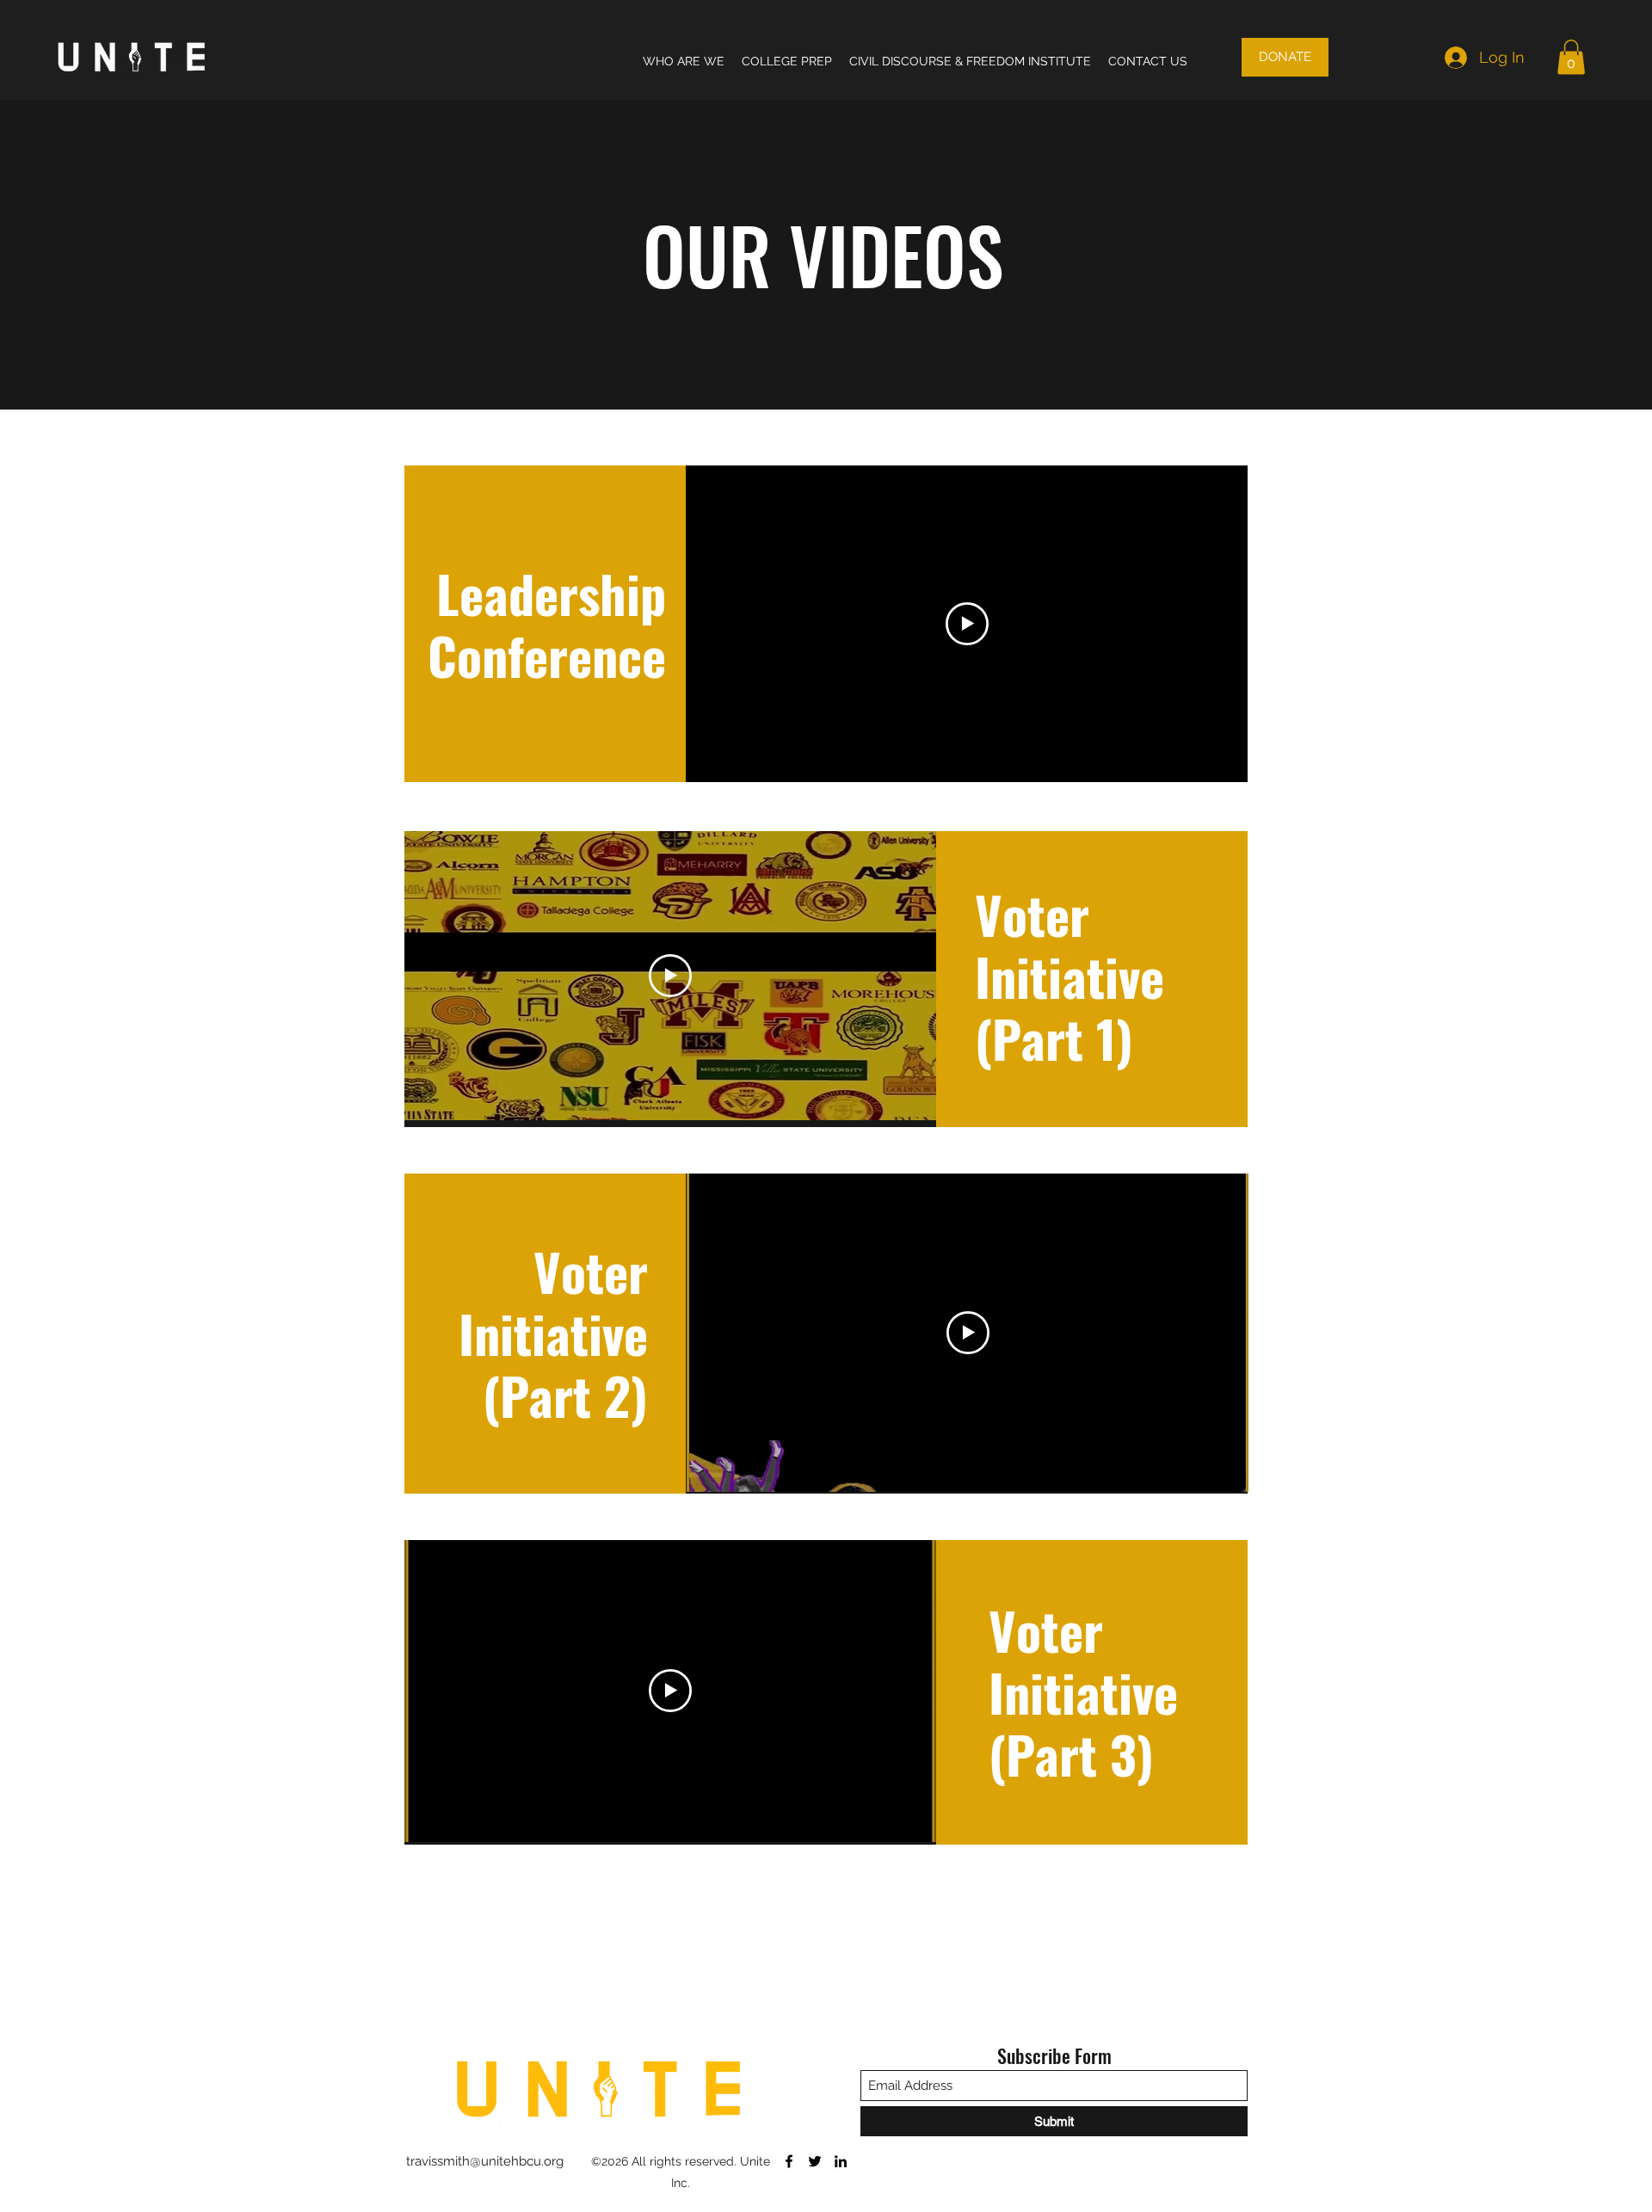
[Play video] (967, 624)
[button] (1571, 57)
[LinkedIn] (841, 2161)
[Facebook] (789, 2161)
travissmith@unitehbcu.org (485, 2161)
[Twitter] (815, 2161)
